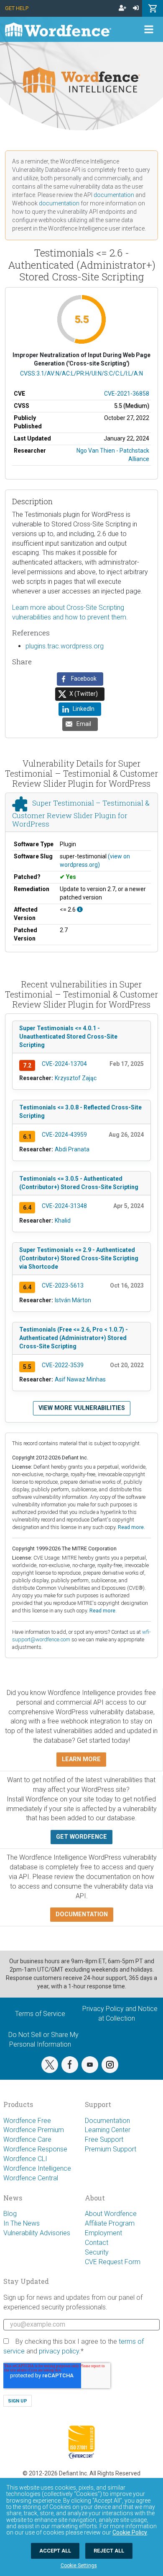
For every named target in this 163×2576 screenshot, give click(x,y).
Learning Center (108, 2130)
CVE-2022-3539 (63, 1365)
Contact (97, 2243)
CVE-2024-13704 (64, 1064)
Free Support (104, 2139)
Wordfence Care (27, 2139)
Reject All (109, 2551)
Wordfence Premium (34, 2130)
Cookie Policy (130, 2532)
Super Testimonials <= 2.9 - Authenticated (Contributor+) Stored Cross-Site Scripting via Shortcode (79, 1258)
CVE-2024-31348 (64, 1206)
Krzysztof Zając (76, 1078)
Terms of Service (40, 2014)
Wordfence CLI (25, 2159)
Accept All (55, 2551)
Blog (10, 2214)
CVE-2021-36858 (127, 394)
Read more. (131, 1527)
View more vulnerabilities (82, 1408)
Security (97, 2252)
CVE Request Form (113, 2262)
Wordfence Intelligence (37, 2168)
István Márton (73, 1300)
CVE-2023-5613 (63, 1285)
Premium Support (111, 2149)
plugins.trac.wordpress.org (65, 646)
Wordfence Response (35, 2149)
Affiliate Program (110, 2223)
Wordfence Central (31, 2178)
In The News (22, 2223)
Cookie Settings (79, 2566)
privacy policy (59, 2351)
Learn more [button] (81, 1759)
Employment (103, 2233)
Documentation (107, 2121)
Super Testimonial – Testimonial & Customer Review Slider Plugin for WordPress (81, 813)
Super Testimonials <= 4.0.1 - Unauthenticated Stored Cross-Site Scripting (68, 1037)
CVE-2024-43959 (64, 1135)
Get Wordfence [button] (81, 1837)
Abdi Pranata (72, 1149)
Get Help (17, 8)
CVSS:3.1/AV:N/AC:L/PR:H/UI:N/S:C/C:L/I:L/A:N (81, 373)
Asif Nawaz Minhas (80, 1379)
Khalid (63, 1221)
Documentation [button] (82, 1914)
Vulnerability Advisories (37, 2233)
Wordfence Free (27, 2121)
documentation (114, 195)
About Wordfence (111, 2214)
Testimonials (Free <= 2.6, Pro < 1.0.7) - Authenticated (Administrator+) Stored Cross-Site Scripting (74, 1338)
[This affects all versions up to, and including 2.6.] (80, 910)
